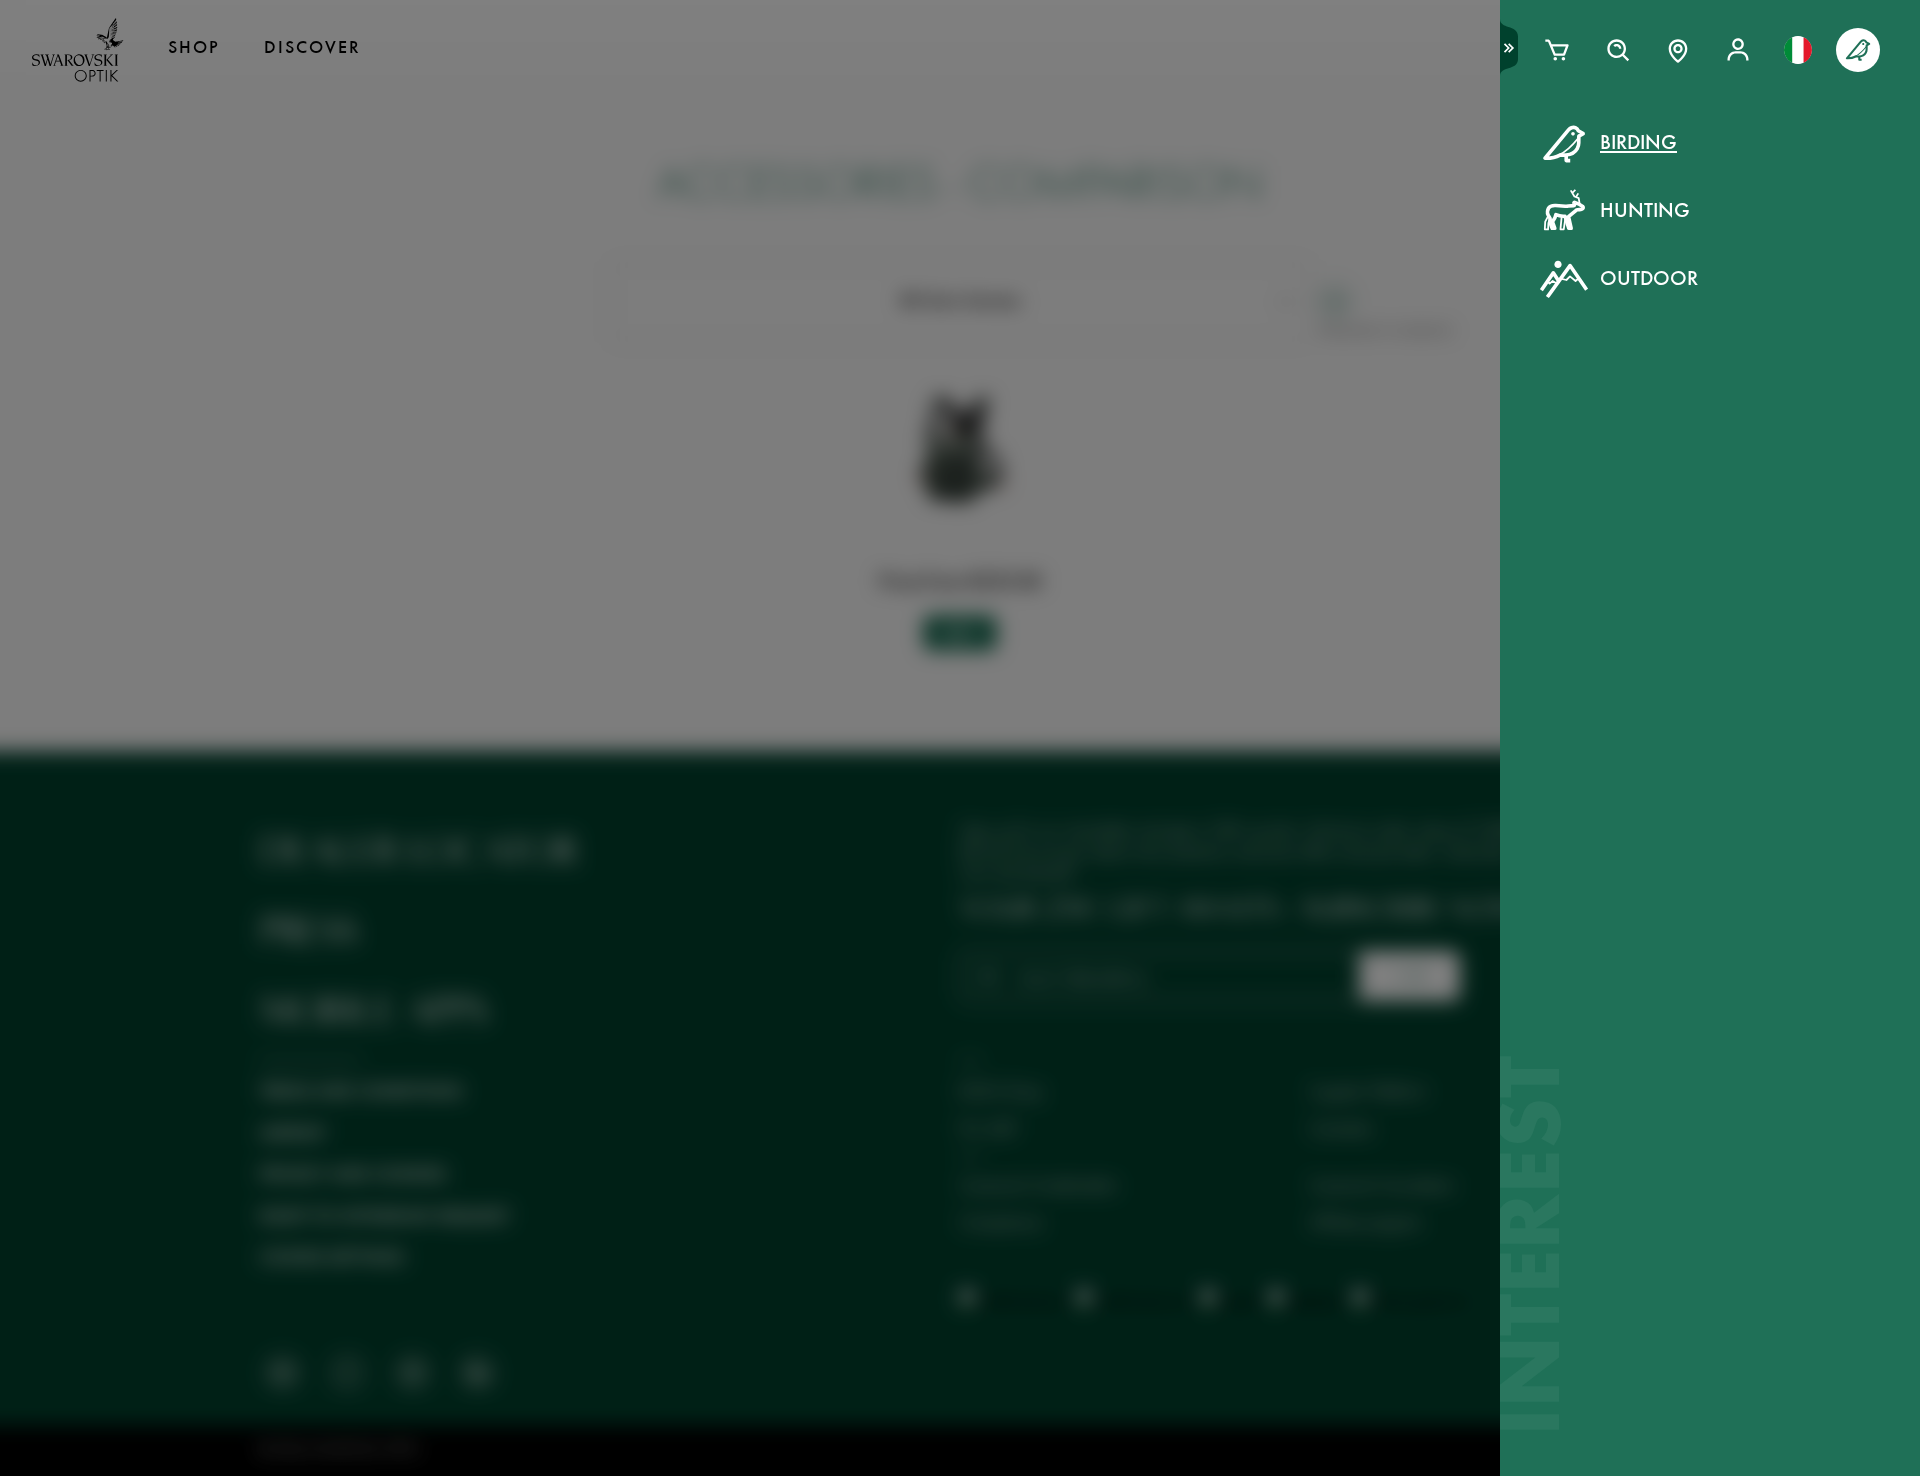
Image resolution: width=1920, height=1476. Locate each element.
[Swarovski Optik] (78, 50)
